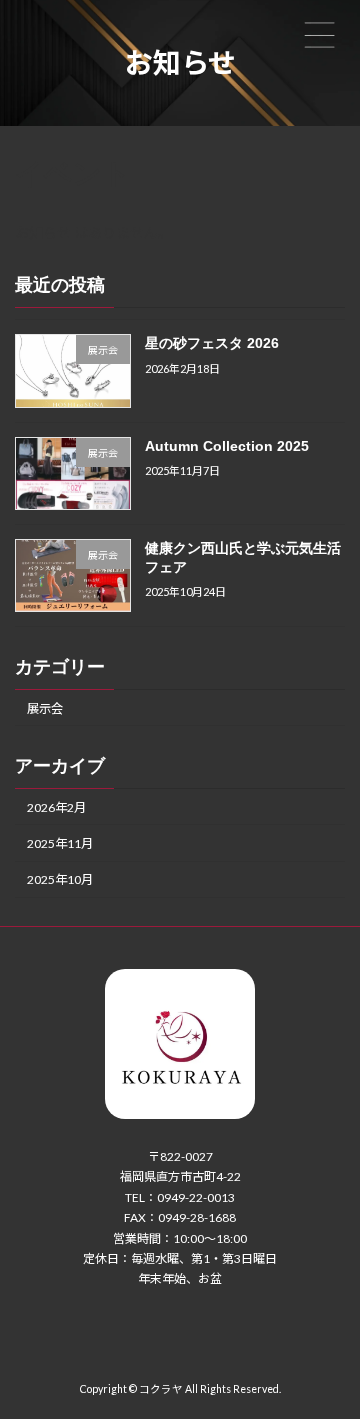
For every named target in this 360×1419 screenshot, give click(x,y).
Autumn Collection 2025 (227, 446)
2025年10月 (60, 879)
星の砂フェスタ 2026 (212, 343)
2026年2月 (56, 807)
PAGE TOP (331, 1355)
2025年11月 (60, 843)
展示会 (45, 708)
